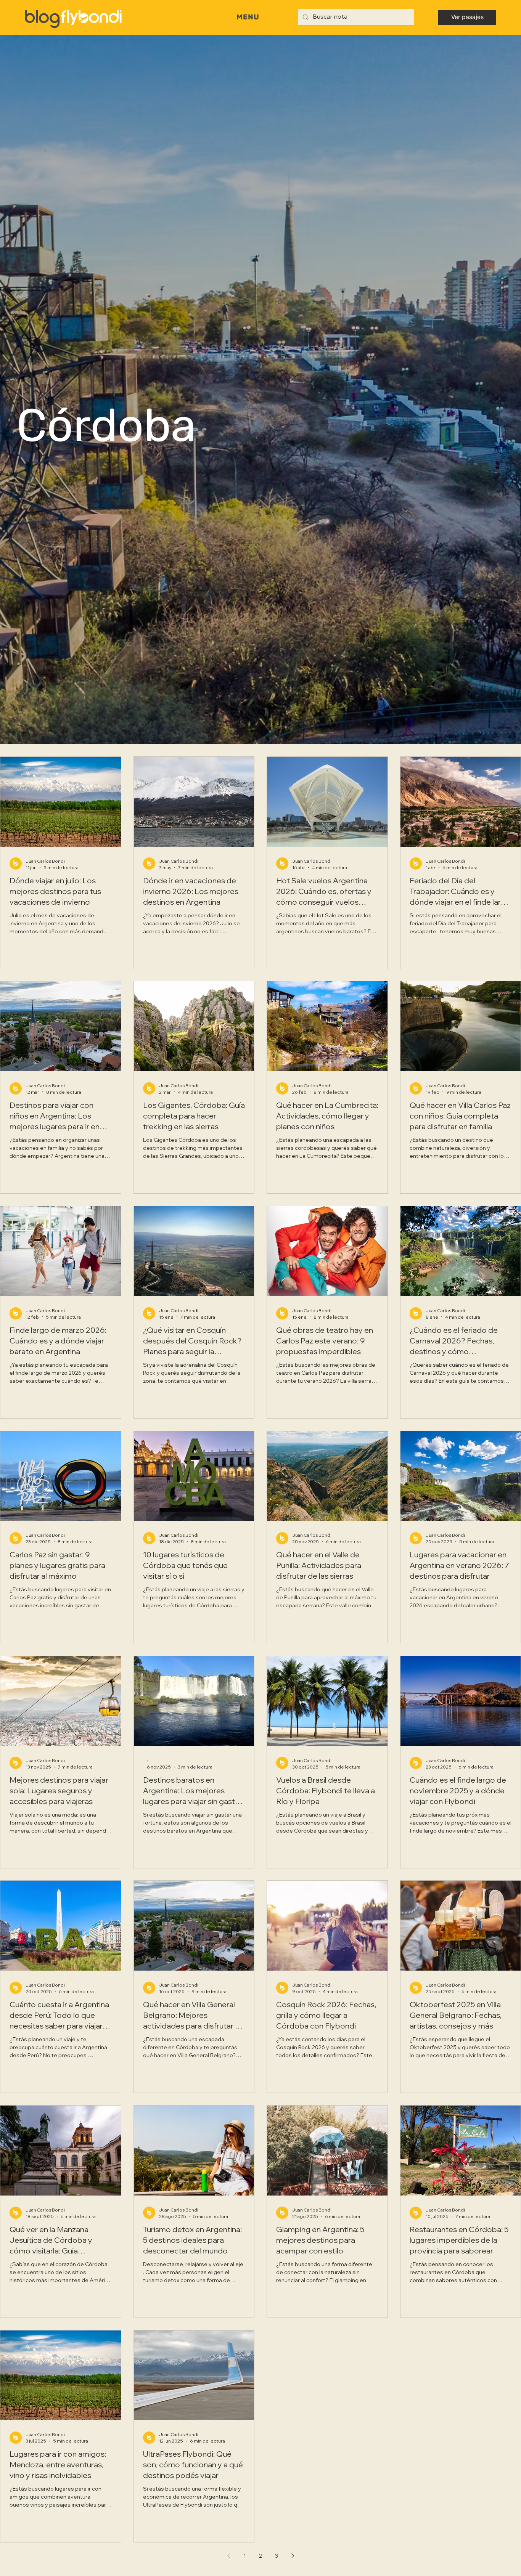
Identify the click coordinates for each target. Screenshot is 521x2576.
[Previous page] (228, 2556)
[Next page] (293, 2556)
